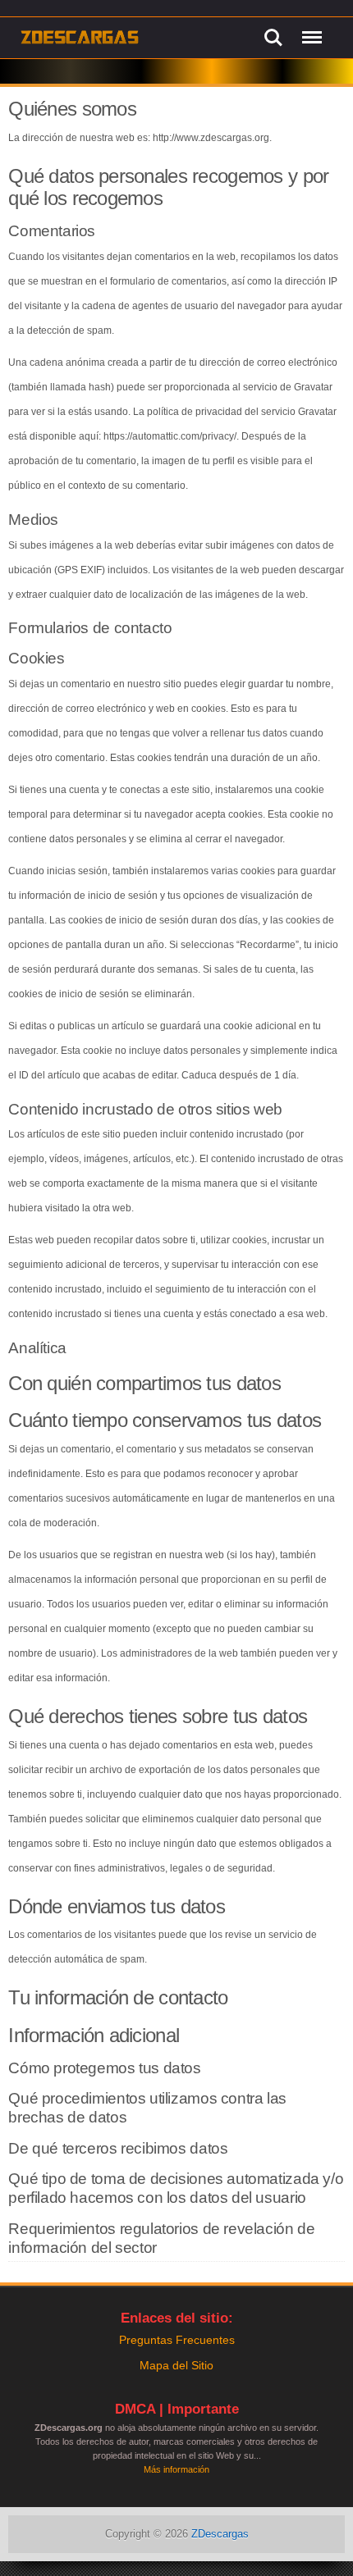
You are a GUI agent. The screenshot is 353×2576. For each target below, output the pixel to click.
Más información (176, 2469)
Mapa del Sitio (176, 2365)
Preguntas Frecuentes (177, 2340)
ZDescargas (220, 2534)
